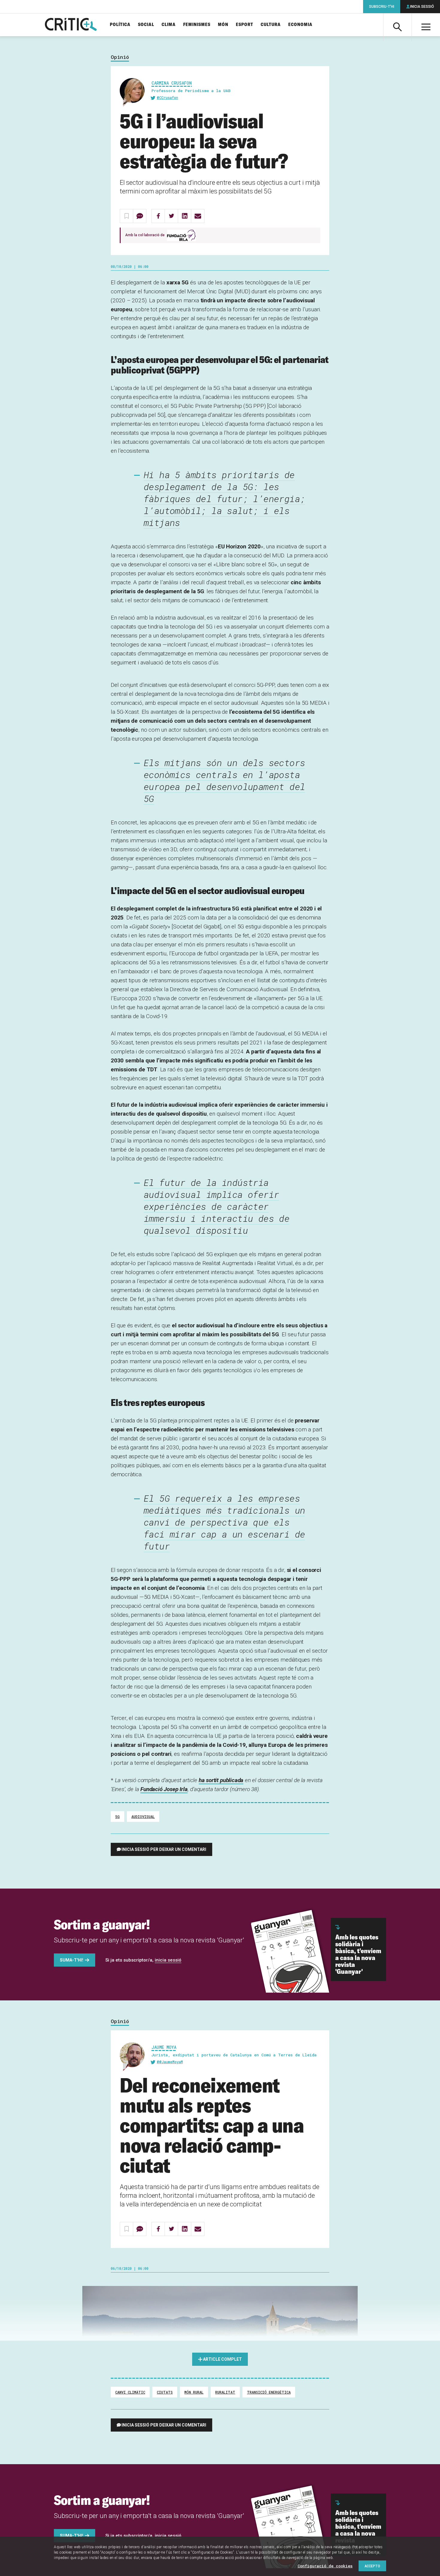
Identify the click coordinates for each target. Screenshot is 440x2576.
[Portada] (71, 25)
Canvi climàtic (130, 2392)
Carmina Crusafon (172, 83)
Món (223, 25)
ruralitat (225, 2392)
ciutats (165, 2392)
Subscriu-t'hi (382, 7)
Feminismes (197, 25)
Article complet (222, 2359)
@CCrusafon (167, 97)
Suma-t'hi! (72, 1960)
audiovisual (143, 1817)
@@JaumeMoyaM (170, 2062)
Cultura (271, 25)
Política (120, 25)
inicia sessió (168, 1960)
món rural (194, 2392)
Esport (245, 25)
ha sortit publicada (221, 1780)
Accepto (372, 2566)
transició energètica (269, 2392)
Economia (300, 25)
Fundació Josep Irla (164, 1789)
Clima (169, 25)
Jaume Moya (164, 2047)
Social (146, 25)
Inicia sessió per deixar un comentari (164, 1849)
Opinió (120, 57)
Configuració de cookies (325, 2566)
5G (117, 1817)
